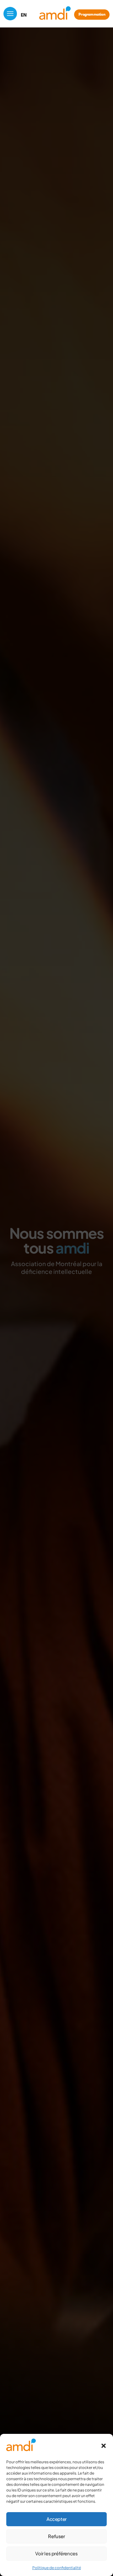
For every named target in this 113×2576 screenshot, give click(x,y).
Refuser (56, 2536)
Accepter (56, 2519)
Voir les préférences (56, 2553)
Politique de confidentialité (57, 2568)
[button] (104, 2446)
